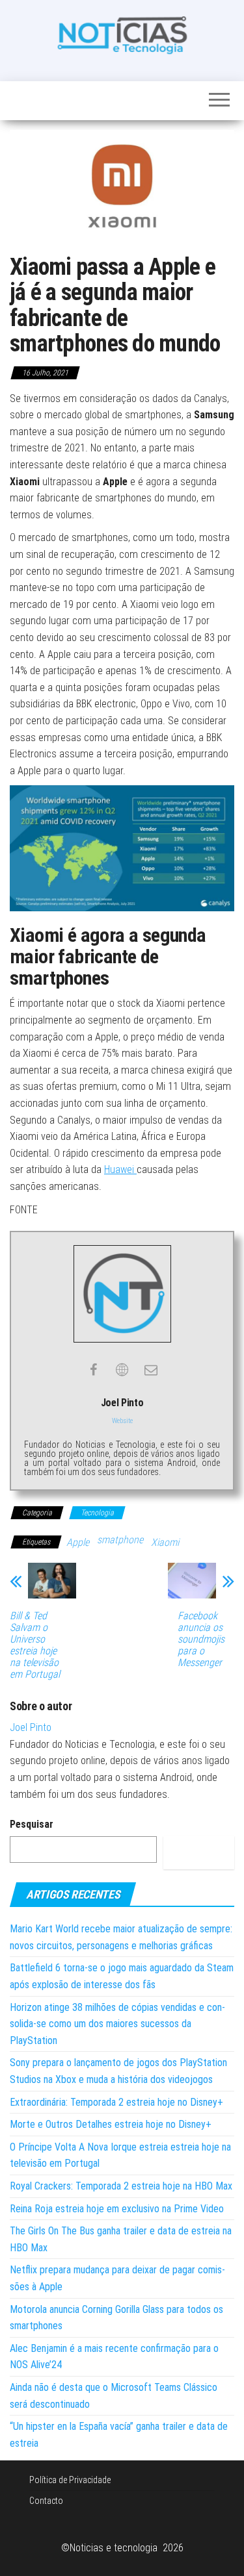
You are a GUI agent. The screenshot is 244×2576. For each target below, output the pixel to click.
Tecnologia (97, 1513)
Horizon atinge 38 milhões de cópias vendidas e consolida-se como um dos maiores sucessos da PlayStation (117, 2024)
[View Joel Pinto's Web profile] (122, 1370)
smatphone (120, 1540)
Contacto (46, 2501)
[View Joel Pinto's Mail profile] (151, 1370)
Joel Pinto (31, 1727)
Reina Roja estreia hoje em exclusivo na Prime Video (117, 2209)
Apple (78, 1542)
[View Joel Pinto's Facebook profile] (94, 1370)
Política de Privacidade (70, 2480)
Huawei (120, 1169)
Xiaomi (165, 1542)
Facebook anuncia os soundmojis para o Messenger (201, 1639)
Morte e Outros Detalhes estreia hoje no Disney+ (111, 2124)
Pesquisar (32, 1824)
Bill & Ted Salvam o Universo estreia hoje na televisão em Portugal (35, 1645)
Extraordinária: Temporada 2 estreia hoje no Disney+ (116, 2102)
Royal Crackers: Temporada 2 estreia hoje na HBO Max (121, 2186)
